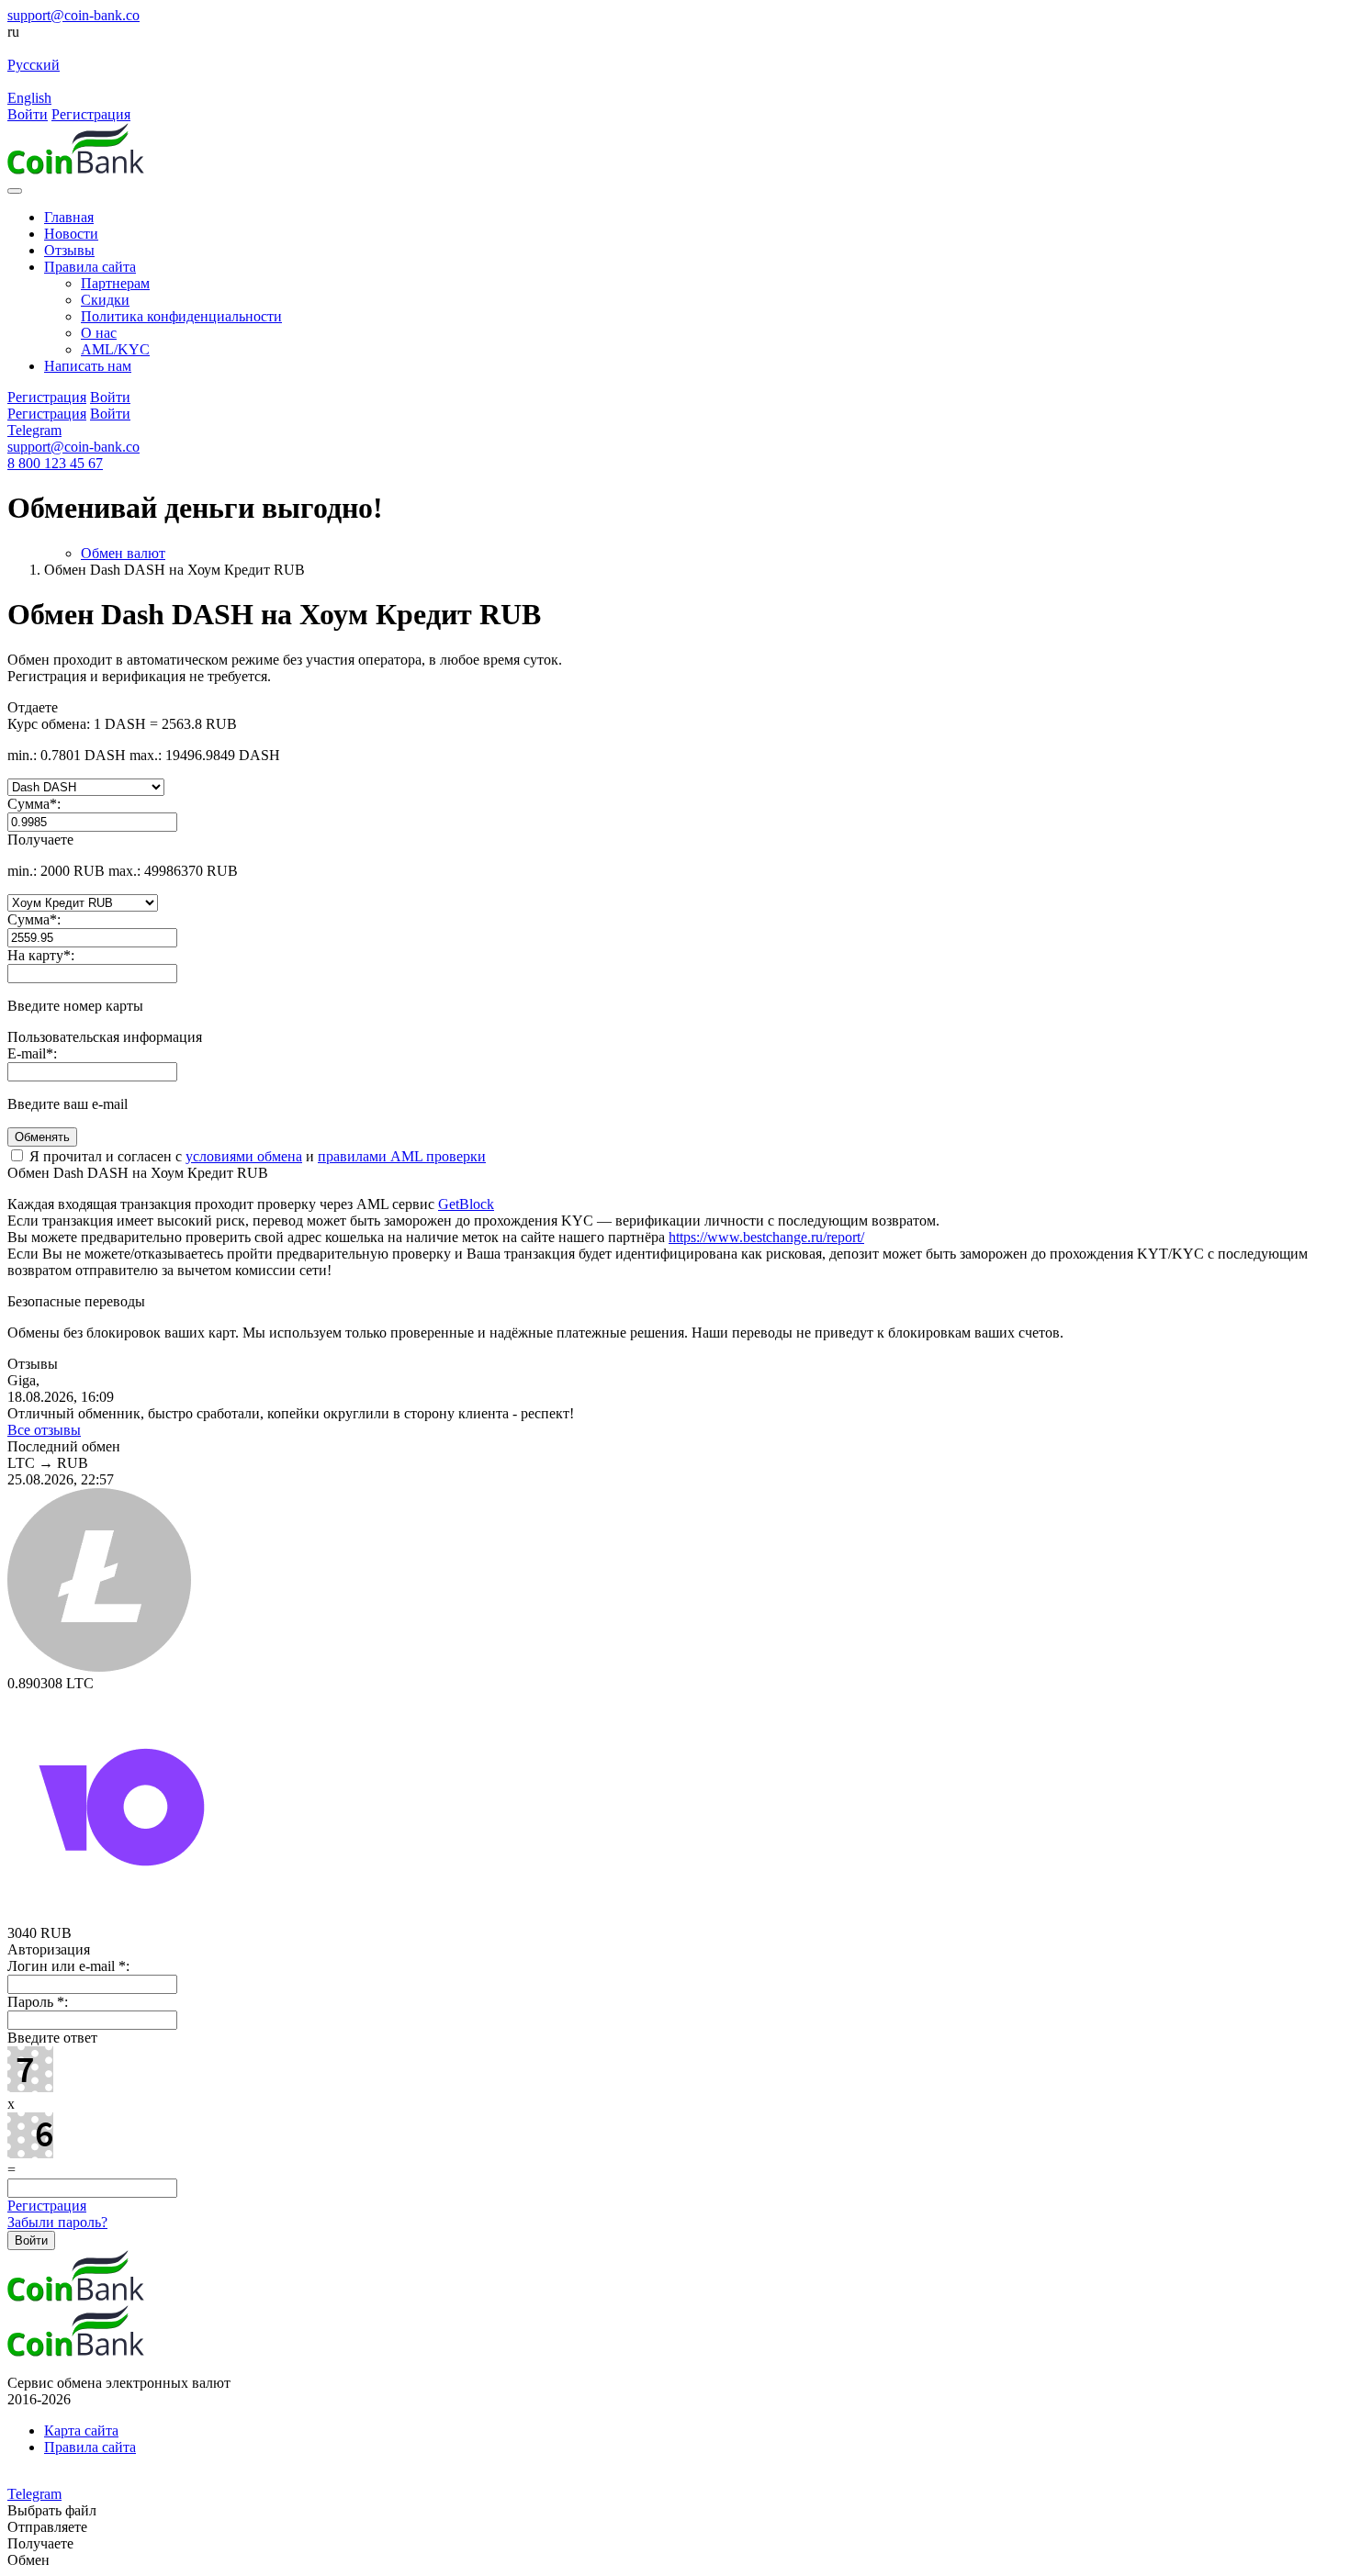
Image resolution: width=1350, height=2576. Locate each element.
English (29, 98)
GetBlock (466, 1204)
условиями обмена (244, 1156)
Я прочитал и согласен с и (256, 1156)
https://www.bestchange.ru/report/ (766, 1237)
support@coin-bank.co (73, 15)
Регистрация (91, 114)
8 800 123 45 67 (55, 463)
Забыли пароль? (57, 2222)
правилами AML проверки (402, 1156)
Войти (28, 114)
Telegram (34, 430)
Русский (34, 65)
